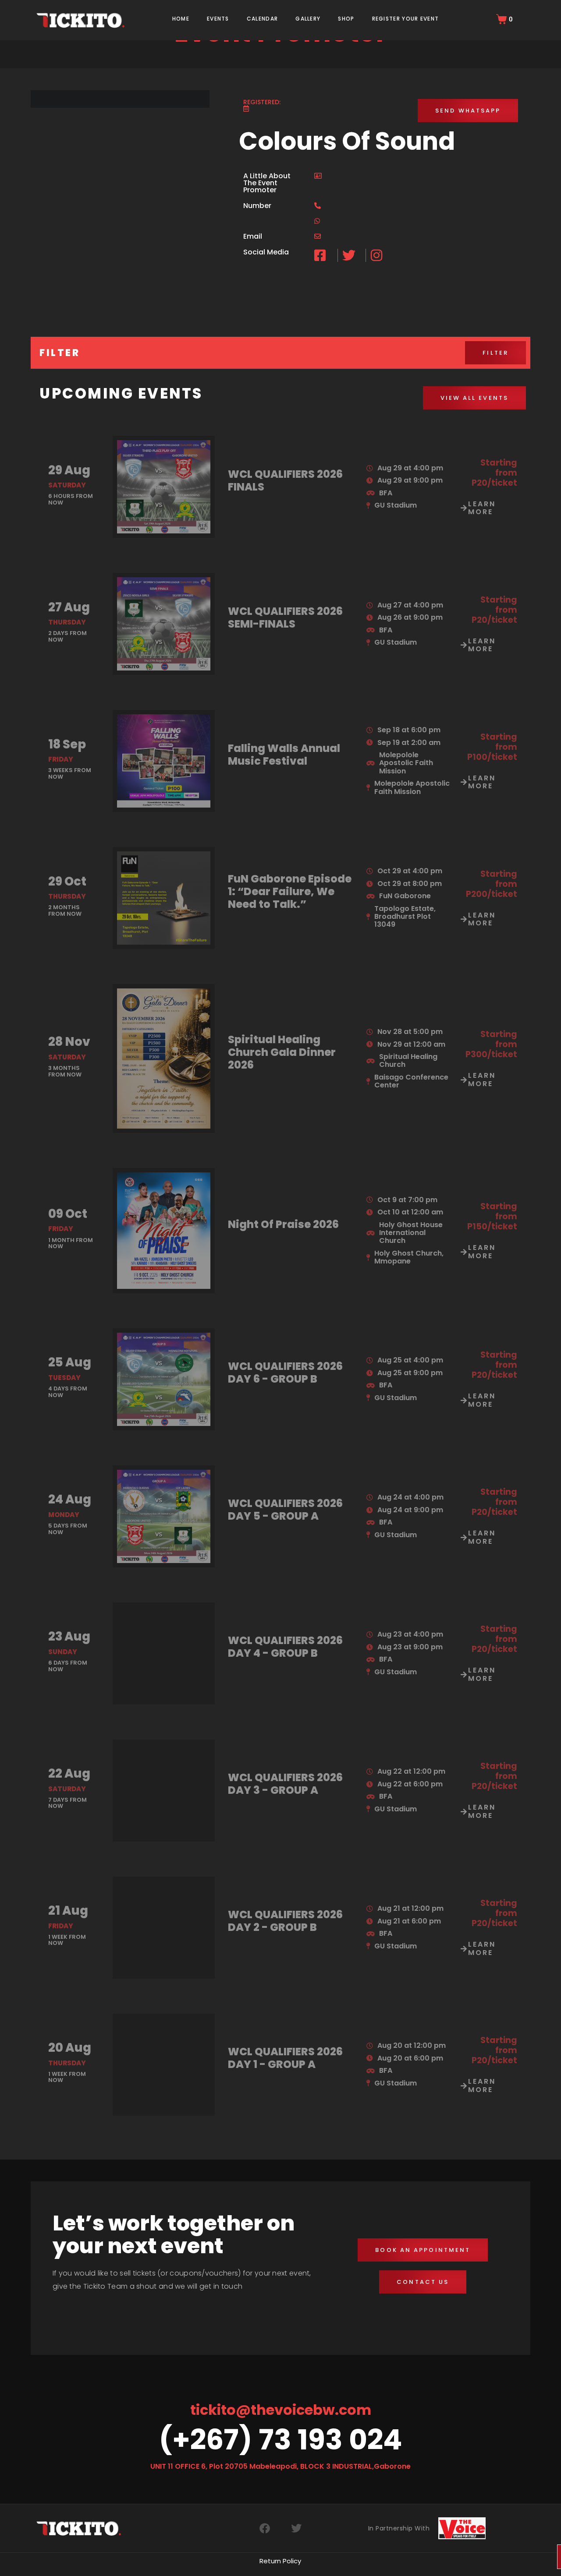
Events (218, 19)
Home (181, 19)
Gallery (308, 19)
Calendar (262, 19)
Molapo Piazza (401, 2536)
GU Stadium (396, 505)
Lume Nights (401, 2524)
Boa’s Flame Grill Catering (409, 2179)
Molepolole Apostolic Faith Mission (406, 763)
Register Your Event (406, 19)
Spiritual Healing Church (408, 1060)
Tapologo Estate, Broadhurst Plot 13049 (405, 917)
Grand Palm (396, 2281)
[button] (468, 111)
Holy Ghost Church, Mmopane (409, 1257)
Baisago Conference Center (411, 1081)
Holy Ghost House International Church (411, 1233)
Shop (346, 19)
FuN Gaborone (405, 896)
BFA (386, 493)
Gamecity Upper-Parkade (406, 2199)
